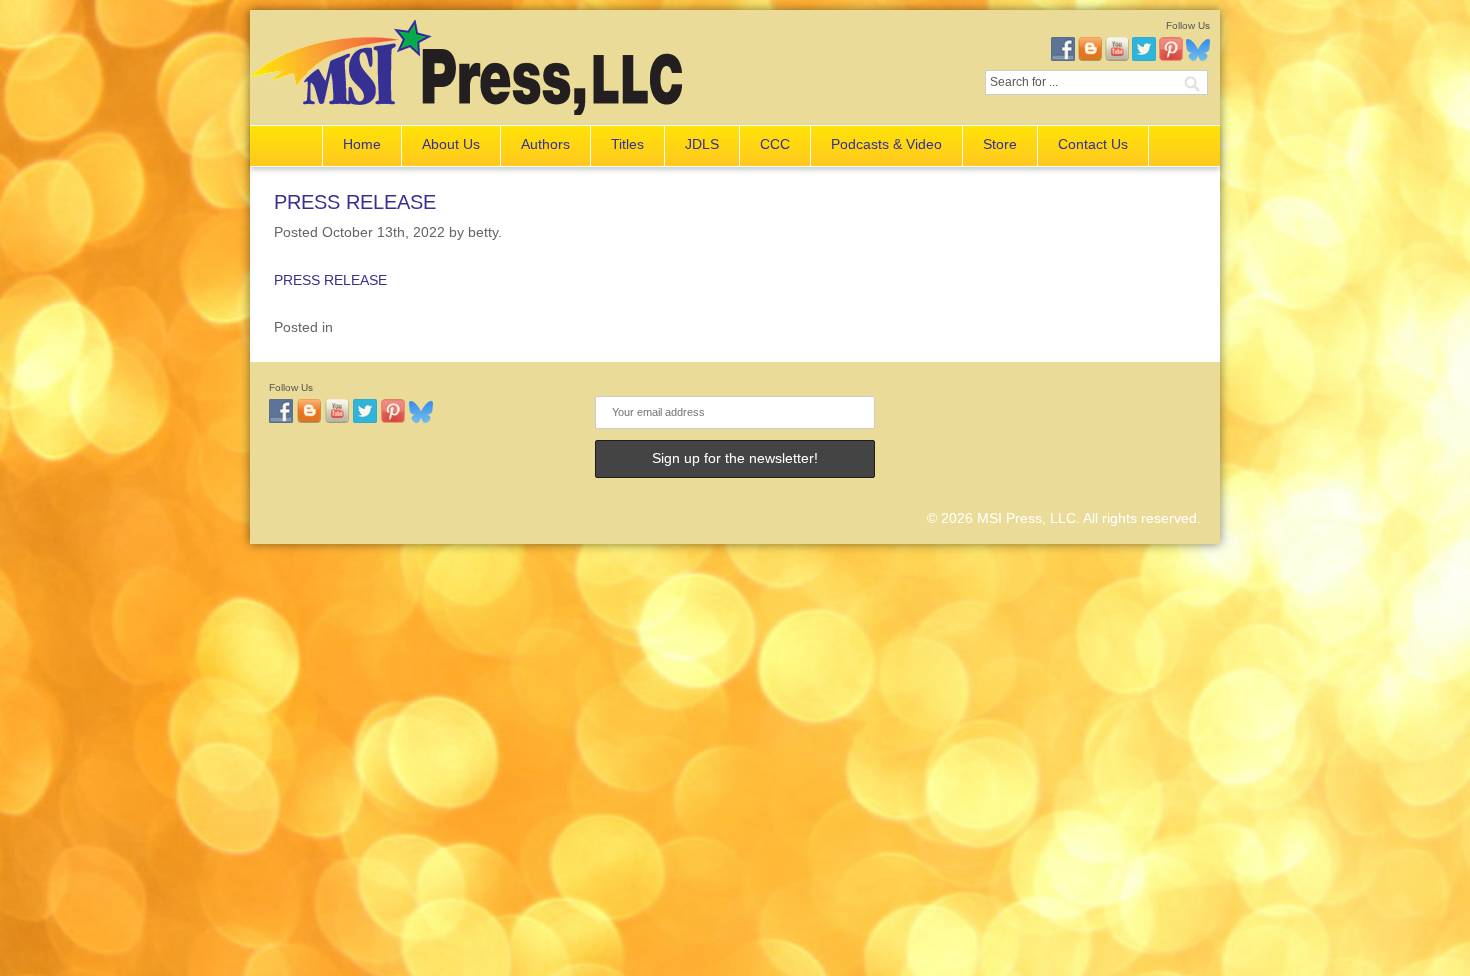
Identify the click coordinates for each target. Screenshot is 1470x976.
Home (362, 144)
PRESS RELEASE (355, 202)
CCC (775, 144)
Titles (627, 144)
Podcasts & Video (886, 144)
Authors (545, 144)
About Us (451, 144)
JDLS (702, 144)
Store (1000, 144)
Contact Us (1093, 144)
